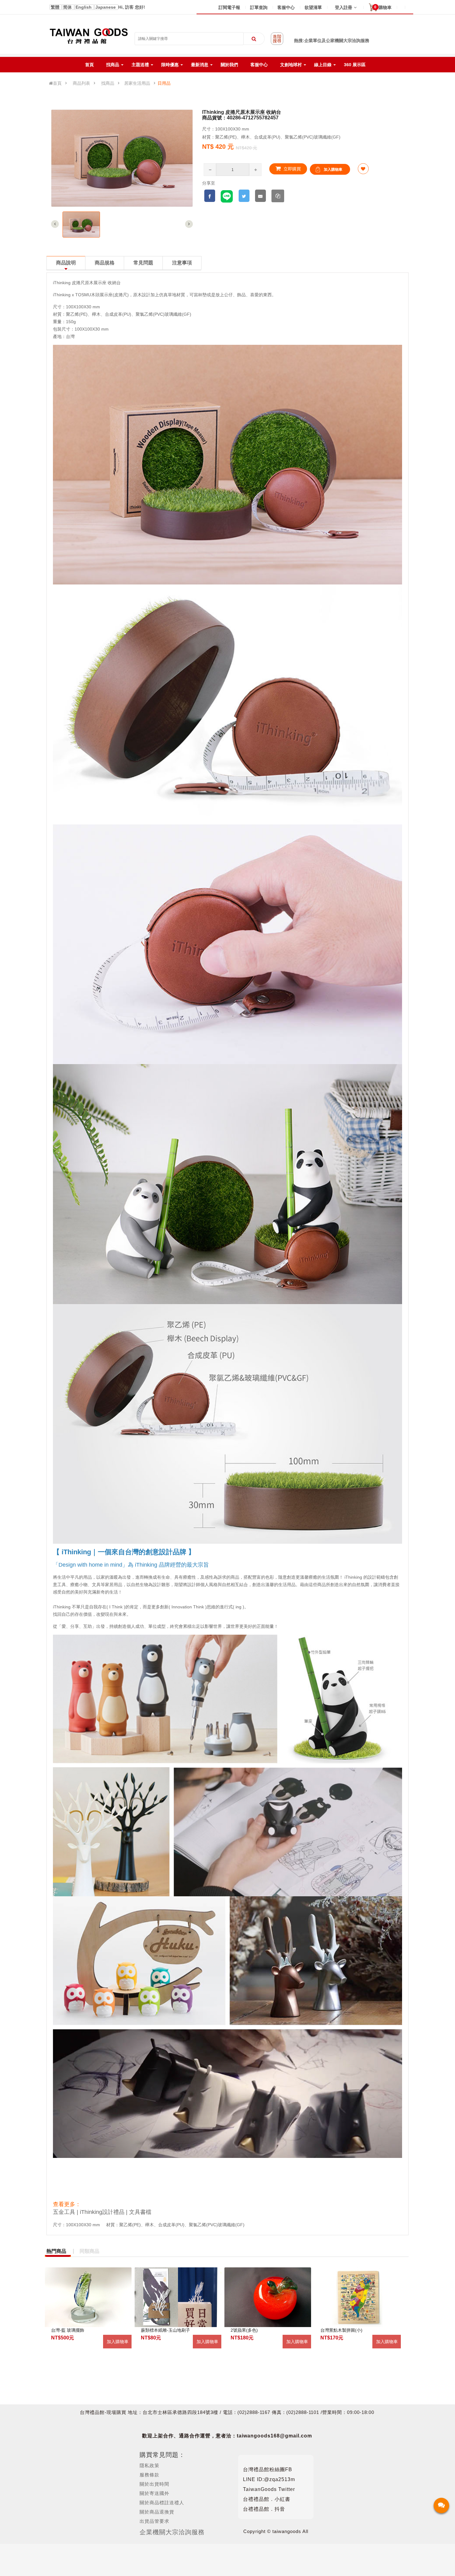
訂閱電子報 (229, 7)
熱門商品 (56, 2251)
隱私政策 (149, 2465)
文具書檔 (140, 2212)
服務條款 (149, 2475)
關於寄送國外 (154, 2493)
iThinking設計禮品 (102, 2212)
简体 (68, 7)
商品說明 (66, 263)
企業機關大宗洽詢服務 (172, 2532)
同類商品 (89, 2251)
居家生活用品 (137, 83)
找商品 (108, 83)
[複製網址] (278, 196)
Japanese (106, 7)
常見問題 (143, 263)
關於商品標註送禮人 (162, 2503)
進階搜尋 (277, 39)
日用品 (164, 83)
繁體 (56, 7)
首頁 (57, 83)
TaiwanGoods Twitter (269, 2489)
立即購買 (292, 169)
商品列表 (81, 83)
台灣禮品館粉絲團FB (268, 2469)
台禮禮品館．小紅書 (267, 2499)
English (84, 7)
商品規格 (105, 263)
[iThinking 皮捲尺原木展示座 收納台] (81, 225)
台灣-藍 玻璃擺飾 (68, 2330)
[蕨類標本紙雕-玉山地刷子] (178, 2297)
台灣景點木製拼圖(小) (341, 2330)
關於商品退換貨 (157, 2512)
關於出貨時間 (154, 2484)
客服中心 (286, 7)
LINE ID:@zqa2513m (269, 2479)
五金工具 (64, 2212)
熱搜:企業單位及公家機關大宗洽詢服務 (332, 41)
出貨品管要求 (154, 2521)
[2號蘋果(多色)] (268, 2297)
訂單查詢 (259, 7)
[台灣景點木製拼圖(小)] (357, 2297)
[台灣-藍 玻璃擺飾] (88, 2297)
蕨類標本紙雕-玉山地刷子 (165, 2330)
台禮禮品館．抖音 (264, 2509)
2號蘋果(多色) (244, 2330)
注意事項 (182, 263)
